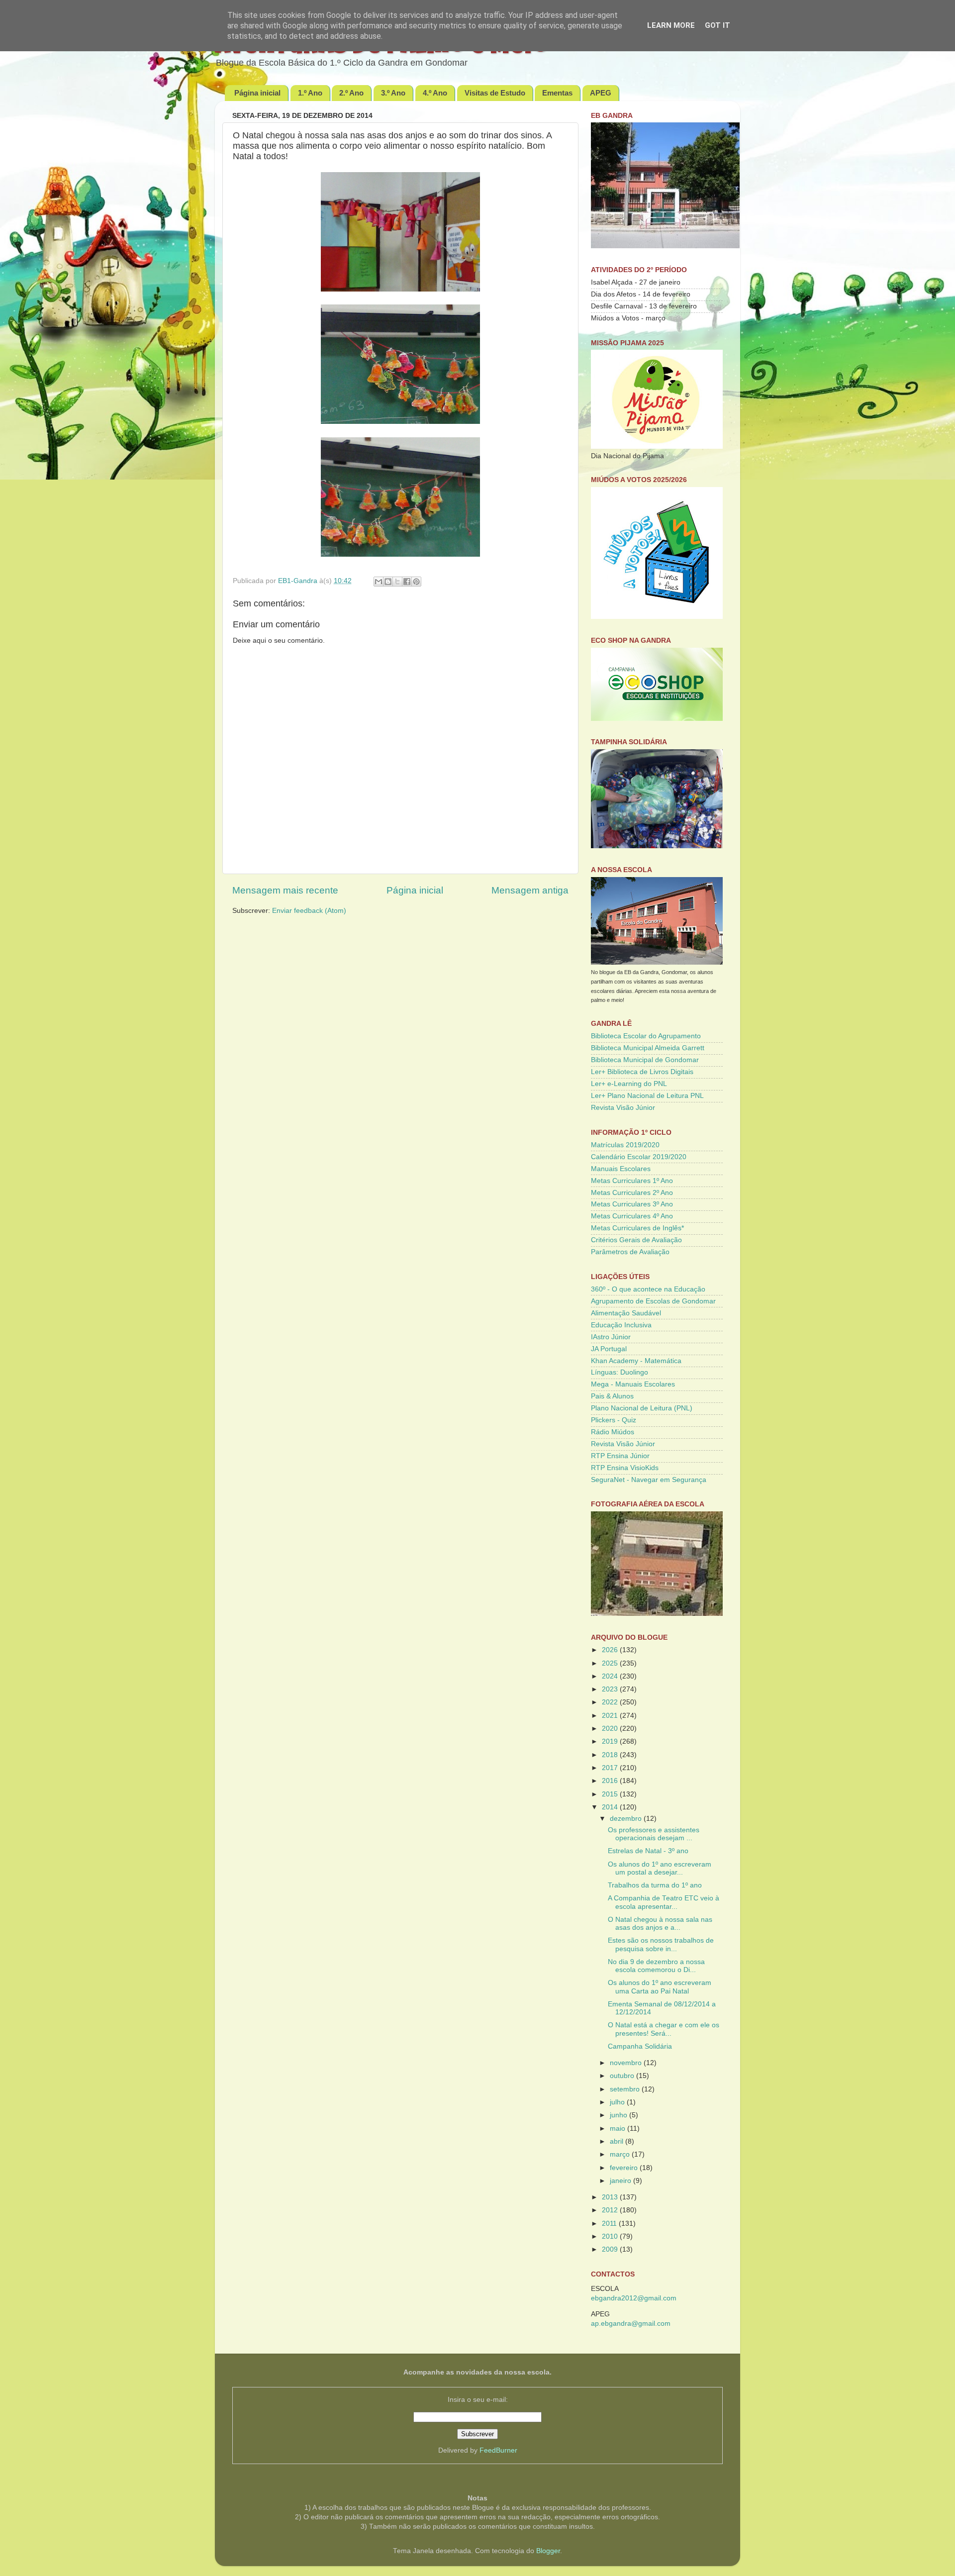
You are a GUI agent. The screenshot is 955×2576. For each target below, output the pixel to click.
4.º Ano (435, 93)
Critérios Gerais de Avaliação (636, 1240)
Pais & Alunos (612, 1396)
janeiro (621, 2181)
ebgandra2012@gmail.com (634, 2298)
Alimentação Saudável (626, 1313)
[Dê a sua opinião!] (388, 582)
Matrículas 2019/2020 (625, 1145)
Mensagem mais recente (285, 890)
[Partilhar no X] (397, 582)
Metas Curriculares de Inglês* (637, 1228)
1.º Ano (310, 93)
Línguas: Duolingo (620, 1372)
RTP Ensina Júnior (620, 1456)
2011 (610, 2224)
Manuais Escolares (621, 1169)
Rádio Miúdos (613, 1432)
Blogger (548, 2551)
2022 (611, 1702)
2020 (611, 1729)
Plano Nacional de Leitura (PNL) (642, 1408)
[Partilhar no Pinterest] (416, 582)
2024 (611, 1676)
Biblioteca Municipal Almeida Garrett (648, 1048)
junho (620, 2115)
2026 (611, 1650)
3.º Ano (393, 93)
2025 (611, 1663)
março (621, 2154)
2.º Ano (351, 93)
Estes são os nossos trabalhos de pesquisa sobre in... (661, 1944)
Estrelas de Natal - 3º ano (648, 1851)
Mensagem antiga (530, 890)
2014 (611, 1807)
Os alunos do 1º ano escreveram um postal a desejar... (660, 1868)
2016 (611, 1781)
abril (618, 2141)
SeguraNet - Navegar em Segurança (649, 1480)
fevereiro (625, 2168)
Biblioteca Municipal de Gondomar (645, 1060)
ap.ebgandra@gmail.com (631, 2324)
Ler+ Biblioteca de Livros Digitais (642, 1072)
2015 (611, 1794)
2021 (611, 1716)
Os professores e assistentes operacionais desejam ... (654, 1834)
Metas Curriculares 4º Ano (632, 1216)
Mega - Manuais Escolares (633, 1384)
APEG (601, 93)
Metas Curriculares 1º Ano (632, 1181)
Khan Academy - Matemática (636, 1361)
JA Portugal (609, 1349)
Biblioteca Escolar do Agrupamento (646, 1036)
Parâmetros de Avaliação (630, 1252)
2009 (611, 2249)
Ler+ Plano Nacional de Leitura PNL (647, 1096)
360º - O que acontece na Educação (648, 1289)
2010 (611, 2236)
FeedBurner (498, 2450)
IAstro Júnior (611, 1337)
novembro (627, 2063)
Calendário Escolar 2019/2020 (639, 1157)
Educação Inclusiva (621, 1325)
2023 (611, 1689)
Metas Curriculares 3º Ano (632, 1204)
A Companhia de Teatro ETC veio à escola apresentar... (664, 1902)
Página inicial (257, 93)
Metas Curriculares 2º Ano (632, 1193)
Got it (717, 25)
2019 (611, 1741)
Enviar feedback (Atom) (309, 911)
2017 (611, 1768)
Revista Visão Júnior (623, 1108)
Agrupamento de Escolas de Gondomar (653, 1301)
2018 (611, 1755)
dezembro (627, 1819)
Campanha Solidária (640, 2046)
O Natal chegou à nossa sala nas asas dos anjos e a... (660, 1924)
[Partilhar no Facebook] (407, 582)
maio (619, 2129)
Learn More (671, 25)
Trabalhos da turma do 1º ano (655, 1885)
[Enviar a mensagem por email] (379, 582)
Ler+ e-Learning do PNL (629, 1084)
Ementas (557, 93)
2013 (611, 2197)
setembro (626, 2089)
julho (618, 2102)
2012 (611, 2210)
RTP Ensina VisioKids (625, 1468)
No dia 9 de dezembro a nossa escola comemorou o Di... (656, 1966)
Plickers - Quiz (614, 1420)
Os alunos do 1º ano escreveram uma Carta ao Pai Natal (660, 1987)
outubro (623, 2076)
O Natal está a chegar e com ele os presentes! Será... (664, 2029)
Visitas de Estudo (495, 93)
